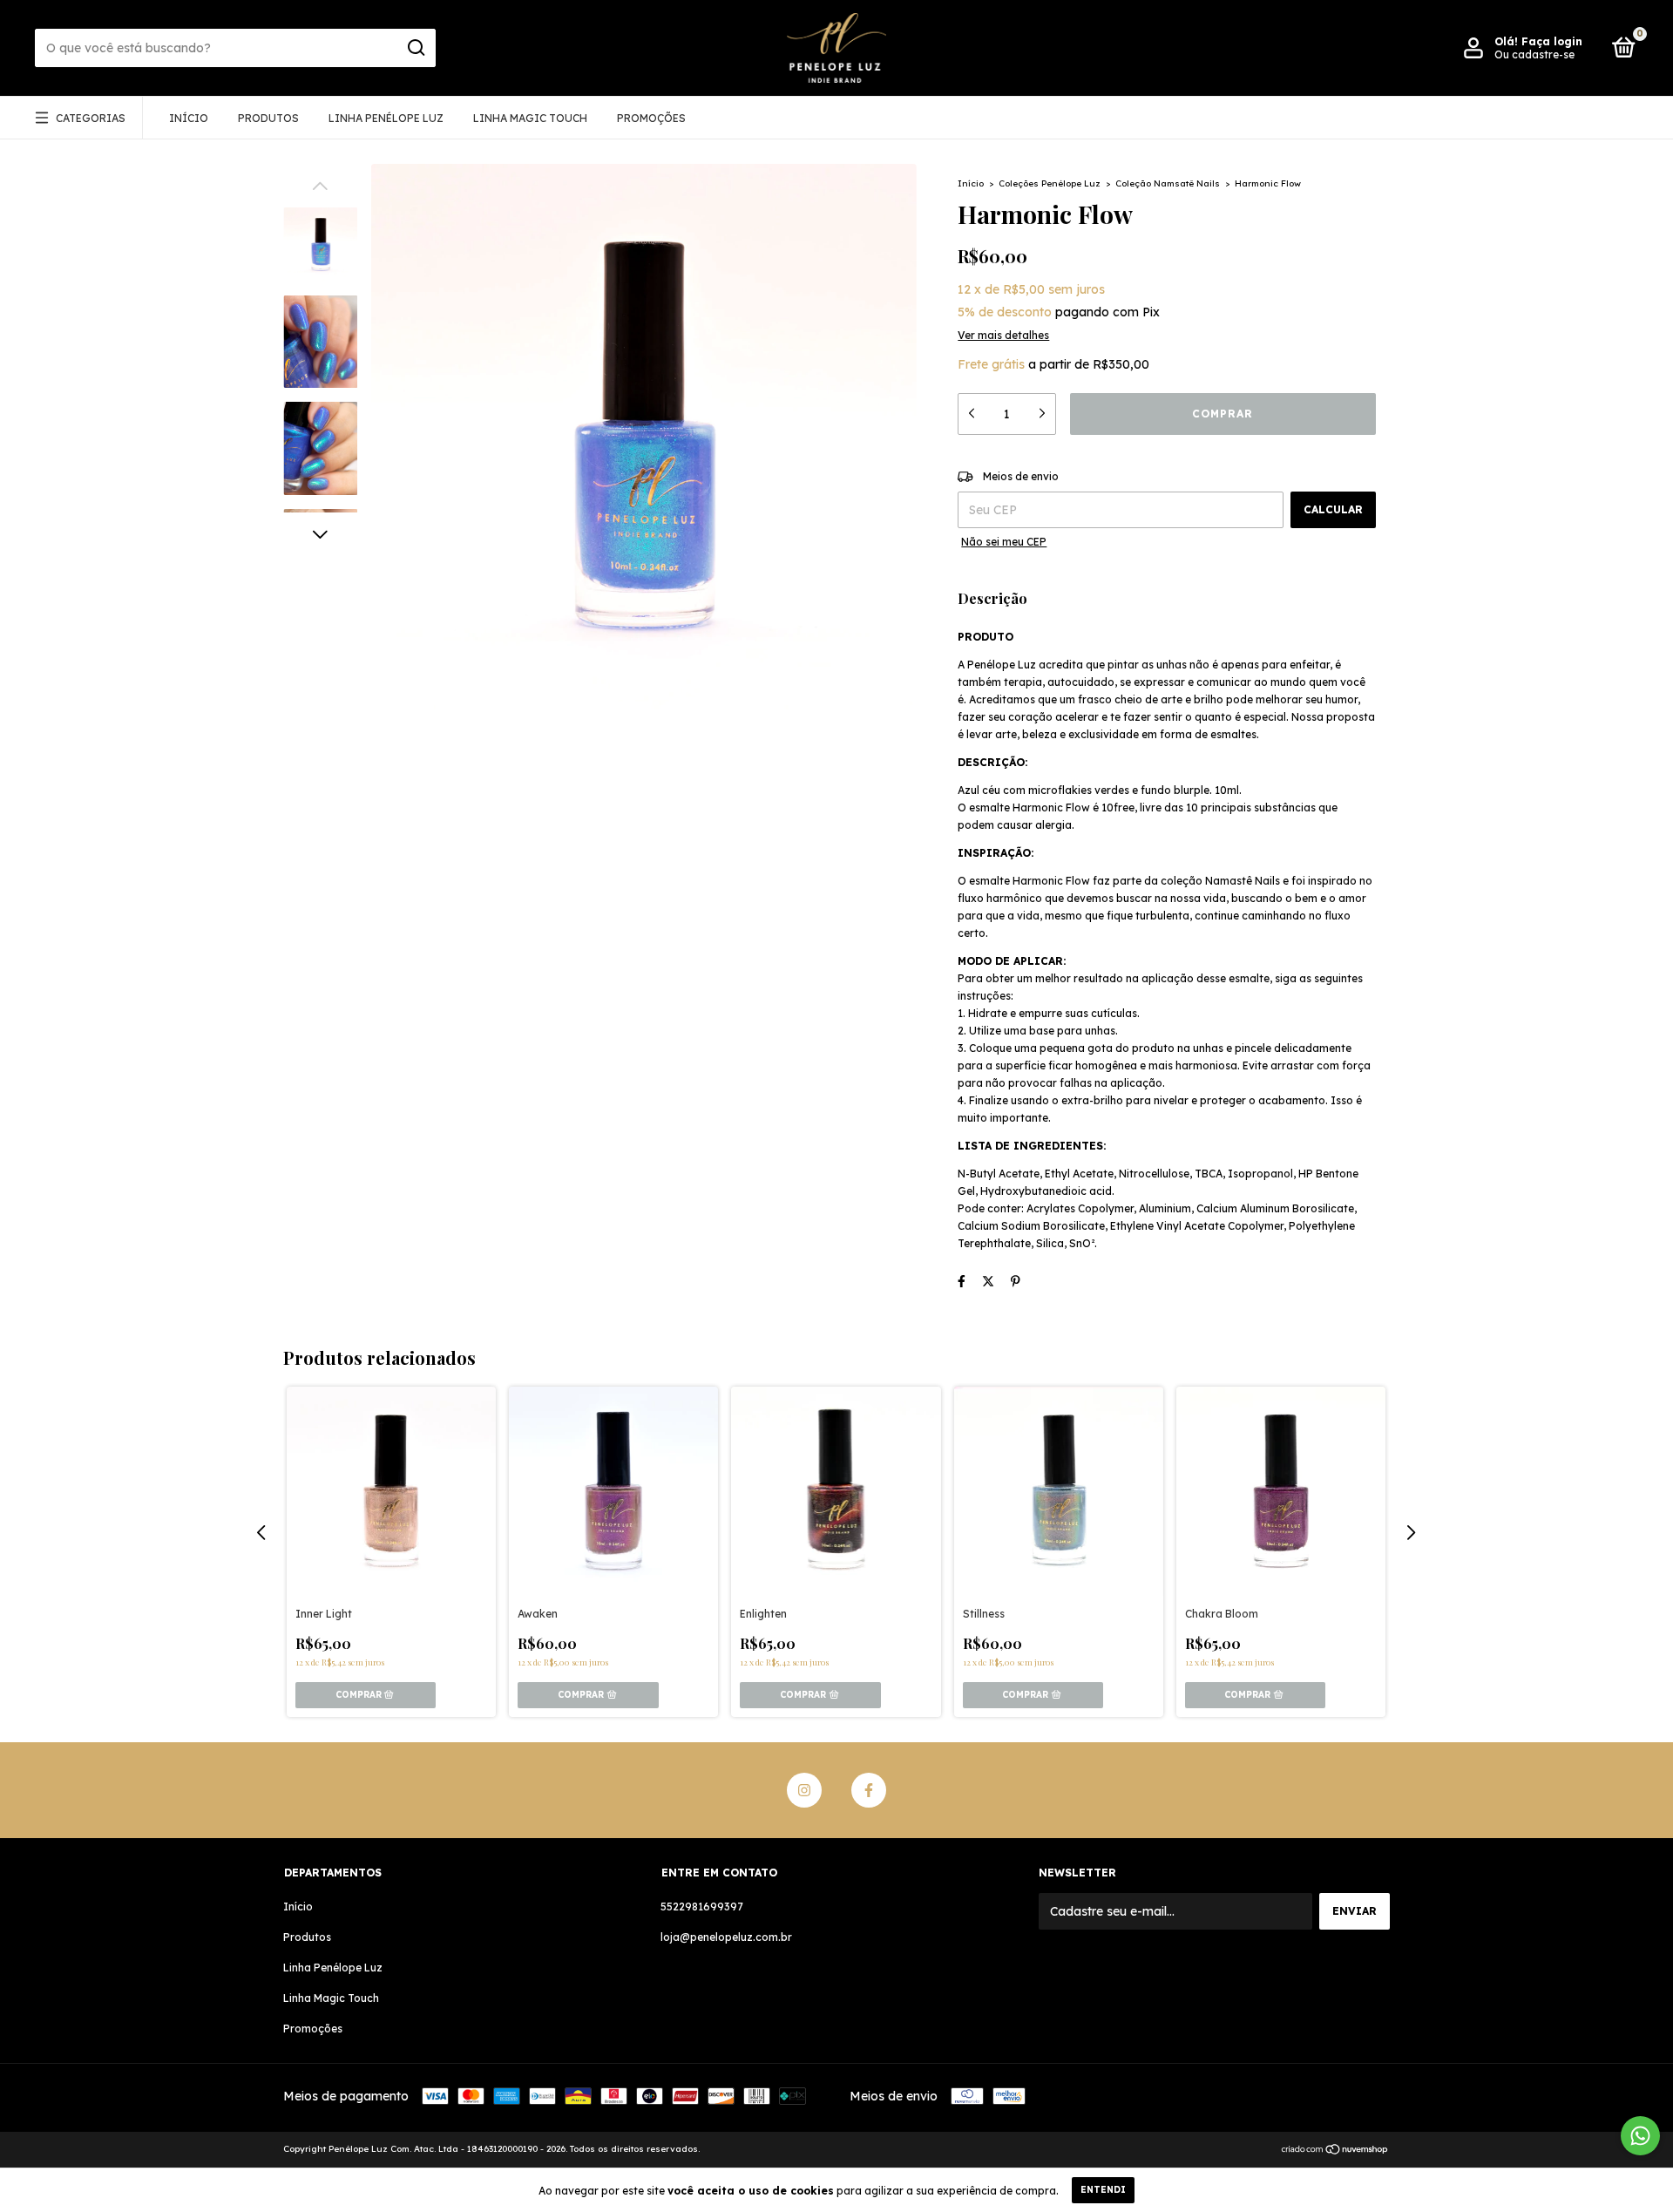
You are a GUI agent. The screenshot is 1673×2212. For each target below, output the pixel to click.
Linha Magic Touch (530, 118)
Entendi (1103, 2190)
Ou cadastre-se (1534, 54)
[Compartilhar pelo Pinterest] (1016, 1281)
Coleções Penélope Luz (1050, 183)
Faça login (1552, 41)
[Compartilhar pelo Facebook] (962, 1281)
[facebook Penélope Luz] (869, 1790)
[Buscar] (415, 48)
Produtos (268, 118)
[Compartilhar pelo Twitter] (988, 1281)
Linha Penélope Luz (386, 118)
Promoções (651, 118)
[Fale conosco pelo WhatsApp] (1640, 2136)
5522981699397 (702, 1907)
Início (189, 118)
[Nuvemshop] (1335, 2151)
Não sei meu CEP (1004, 542)
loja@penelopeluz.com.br (726, 1937)
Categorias (91, 118)
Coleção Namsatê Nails (1168, 183)
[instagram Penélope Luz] (804, 1790)
